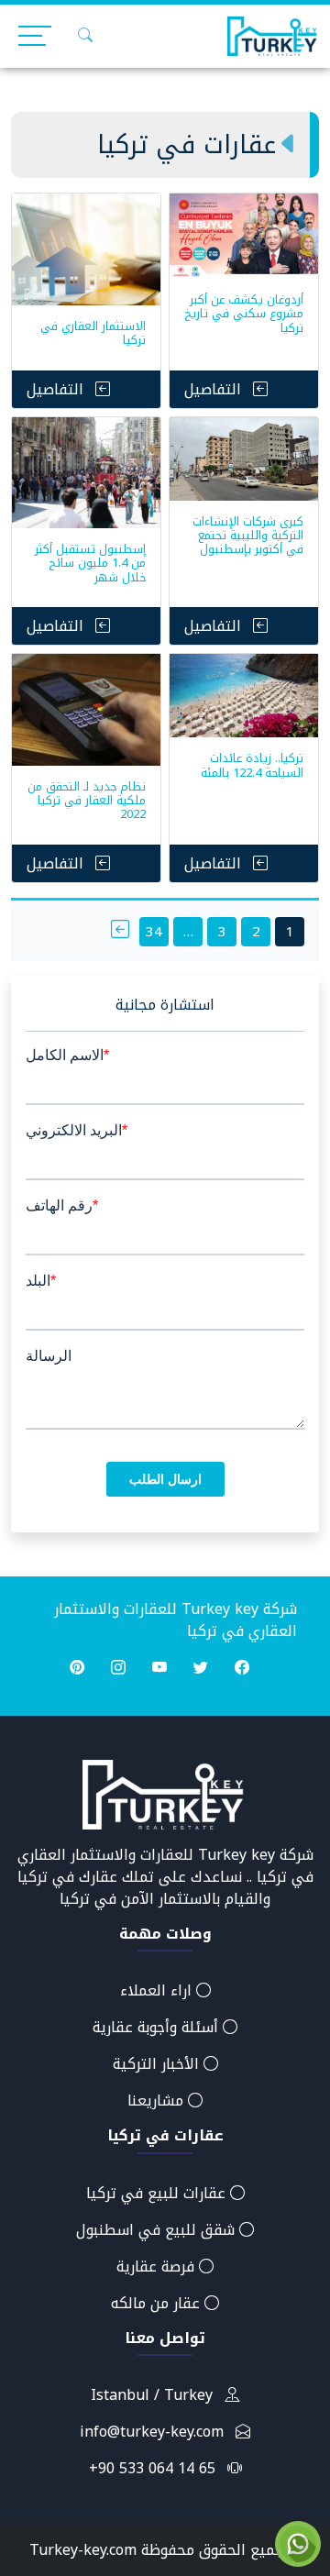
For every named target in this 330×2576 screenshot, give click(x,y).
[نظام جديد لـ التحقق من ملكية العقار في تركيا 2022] (86, 710)
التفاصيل (215, 389)
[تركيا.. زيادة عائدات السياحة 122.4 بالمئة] (244, 696)
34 (154, 932)
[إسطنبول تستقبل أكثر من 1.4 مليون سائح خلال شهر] (86, 473)
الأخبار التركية (158, 2064)
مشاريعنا (158, 2101)
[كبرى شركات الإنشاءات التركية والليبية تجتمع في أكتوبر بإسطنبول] (244, 459)
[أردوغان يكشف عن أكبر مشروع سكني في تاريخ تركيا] (244, 236)
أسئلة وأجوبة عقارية (158, 2027)
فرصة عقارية (158, 2266)
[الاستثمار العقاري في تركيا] (86, 249)
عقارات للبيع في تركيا (158, 2193)
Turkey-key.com (83, 2550)
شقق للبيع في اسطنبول (158, 2230)
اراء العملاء (158, 1990)
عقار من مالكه (158, 2303)
